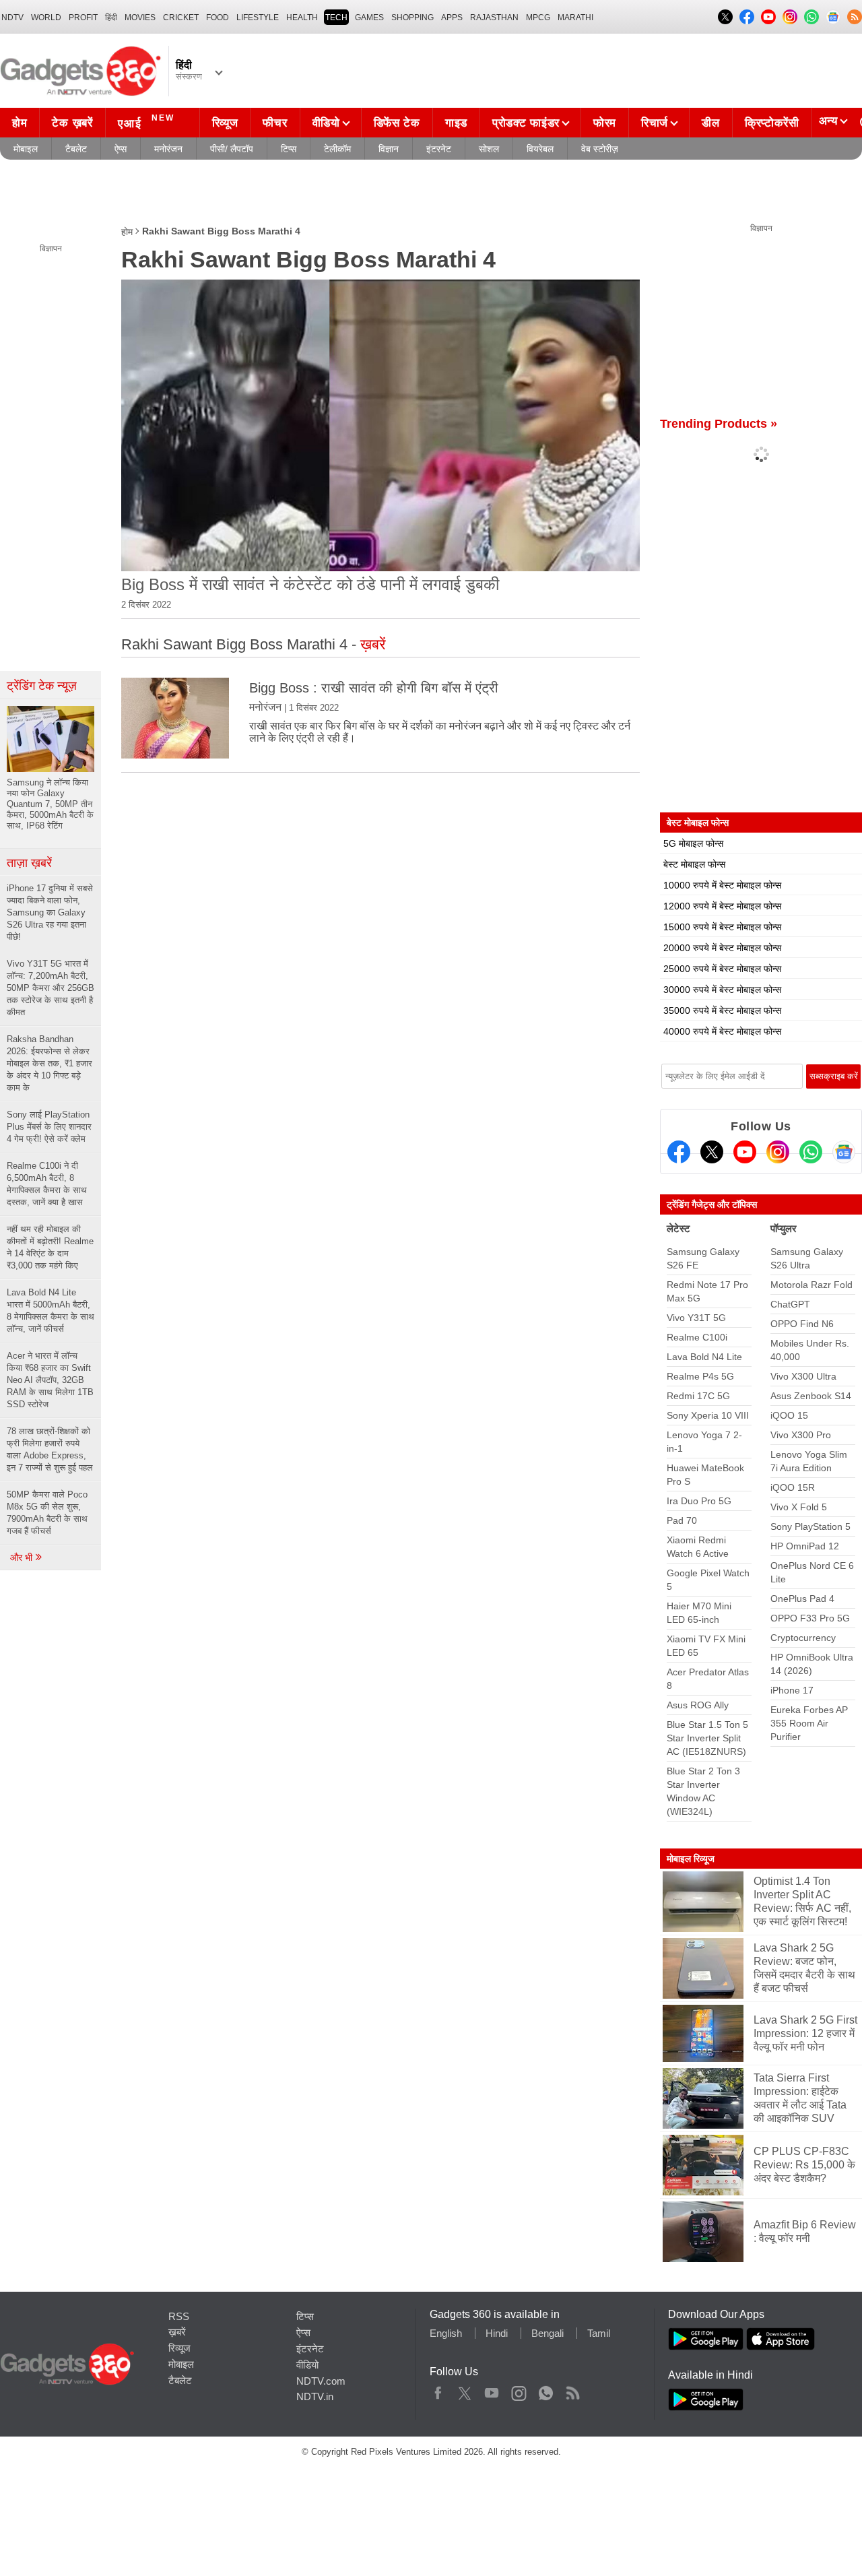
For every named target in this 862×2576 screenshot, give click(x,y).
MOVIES (140, 18)
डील (710, 123)
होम (20, 123)
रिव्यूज (225, 123)
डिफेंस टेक (397, 123)
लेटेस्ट (678, 1228)
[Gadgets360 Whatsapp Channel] (811, 1152)
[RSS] (855, 17)
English (446, 2333)
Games (369, 18)
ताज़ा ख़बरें (29, 863)
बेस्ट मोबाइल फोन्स (694, 864)
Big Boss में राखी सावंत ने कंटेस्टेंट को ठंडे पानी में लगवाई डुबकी (310, 584)
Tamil (599, 2333)
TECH (336, 18)
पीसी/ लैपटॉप (232, 149)
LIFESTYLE (258, 18)
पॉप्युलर (784, 1228)
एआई (146, 122)
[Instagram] (778, 1152)
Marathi (575, 18)
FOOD (218, 18)
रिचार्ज (655, 123)
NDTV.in (315, 2396)
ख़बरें (177, 2332)
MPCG (538, 18)
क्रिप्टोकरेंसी (772, 123)
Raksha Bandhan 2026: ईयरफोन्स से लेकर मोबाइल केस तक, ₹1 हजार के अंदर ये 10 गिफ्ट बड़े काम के (49, 1063)
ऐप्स (121, 149)
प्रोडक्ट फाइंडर (526, 123)
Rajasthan (494, 18)
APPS (452, 18)
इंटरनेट (439, 149)
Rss (572, 2390)
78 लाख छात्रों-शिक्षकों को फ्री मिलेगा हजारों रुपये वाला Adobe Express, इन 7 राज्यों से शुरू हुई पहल (50, 1449)
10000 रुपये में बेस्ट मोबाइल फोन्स (722, 885)
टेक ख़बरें (72, 123)
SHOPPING (412, 18)
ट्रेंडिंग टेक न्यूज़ (42, 686)
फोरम (605, 123)
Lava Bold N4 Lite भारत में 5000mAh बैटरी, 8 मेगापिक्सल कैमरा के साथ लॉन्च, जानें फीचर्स (51, 1311)
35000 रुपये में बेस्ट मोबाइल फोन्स (722, 1010)
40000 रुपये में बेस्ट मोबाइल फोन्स (722, 1031)
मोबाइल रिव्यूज (691, 1859)
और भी (23, 1557)
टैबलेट (76, 149)
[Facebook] (679, 1152)
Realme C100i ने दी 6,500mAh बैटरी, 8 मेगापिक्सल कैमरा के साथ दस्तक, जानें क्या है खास (47, 1184)
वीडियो (326, 123)
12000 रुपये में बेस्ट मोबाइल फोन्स (722, 906)
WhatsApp (546, 2390)
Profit (83, 18)
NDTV (12, 18)
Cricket (181, 18)
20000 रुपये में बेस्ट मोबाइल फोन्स (722, 948)
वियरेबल (540, 149)
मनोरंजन (168, 149)
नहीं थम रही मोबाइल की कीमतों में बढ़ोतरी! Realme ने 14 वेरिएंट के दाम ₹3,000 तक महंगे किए (50, 1247)
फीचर (275, 123)
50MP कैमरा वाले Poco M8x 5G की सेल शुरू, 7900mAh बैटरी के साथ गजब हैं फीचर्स (47, 1513)
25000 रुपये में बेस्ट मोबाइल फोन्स (722, 969)
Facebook (438, 2390)
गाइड (456, 123)
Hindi (497, 2333)
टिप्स (289, 149)
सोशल (489, 149)
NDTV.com (321, 2381)
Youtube (492, 2390)
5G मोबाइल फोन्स (693, 843)
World (46, 18)
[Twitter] (712, 1152)
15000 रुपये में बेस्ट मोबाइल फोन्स (722, 927)
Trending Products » (719, 424)
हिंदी (111, 18)
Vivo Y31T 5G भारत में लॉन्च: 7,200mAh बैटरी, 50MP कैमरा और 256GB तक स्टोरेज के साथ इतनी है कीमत (51, 988)
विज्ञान (389, 149)
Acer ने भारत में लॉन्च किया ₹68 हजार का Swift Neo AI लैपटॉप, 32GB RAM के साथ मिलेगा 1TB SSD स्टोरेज (50, 1380)
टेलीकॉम (337, 149)
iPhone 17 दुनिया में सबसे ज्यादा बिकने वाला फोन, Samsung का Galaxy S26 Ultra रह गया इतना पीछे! (50, 912)
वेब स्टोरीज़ (600, 149)
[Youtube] (745, 1152)
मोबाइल (26, 149)
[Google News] (844, 1152)
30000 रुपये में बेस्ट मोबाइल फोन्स (722, 990)
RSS (179, 2316)
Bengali (548, 2333)
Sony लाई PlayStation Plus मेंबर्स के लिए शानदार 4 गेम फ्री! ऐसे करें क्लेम (49, 1127)
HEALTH (302, 18)
